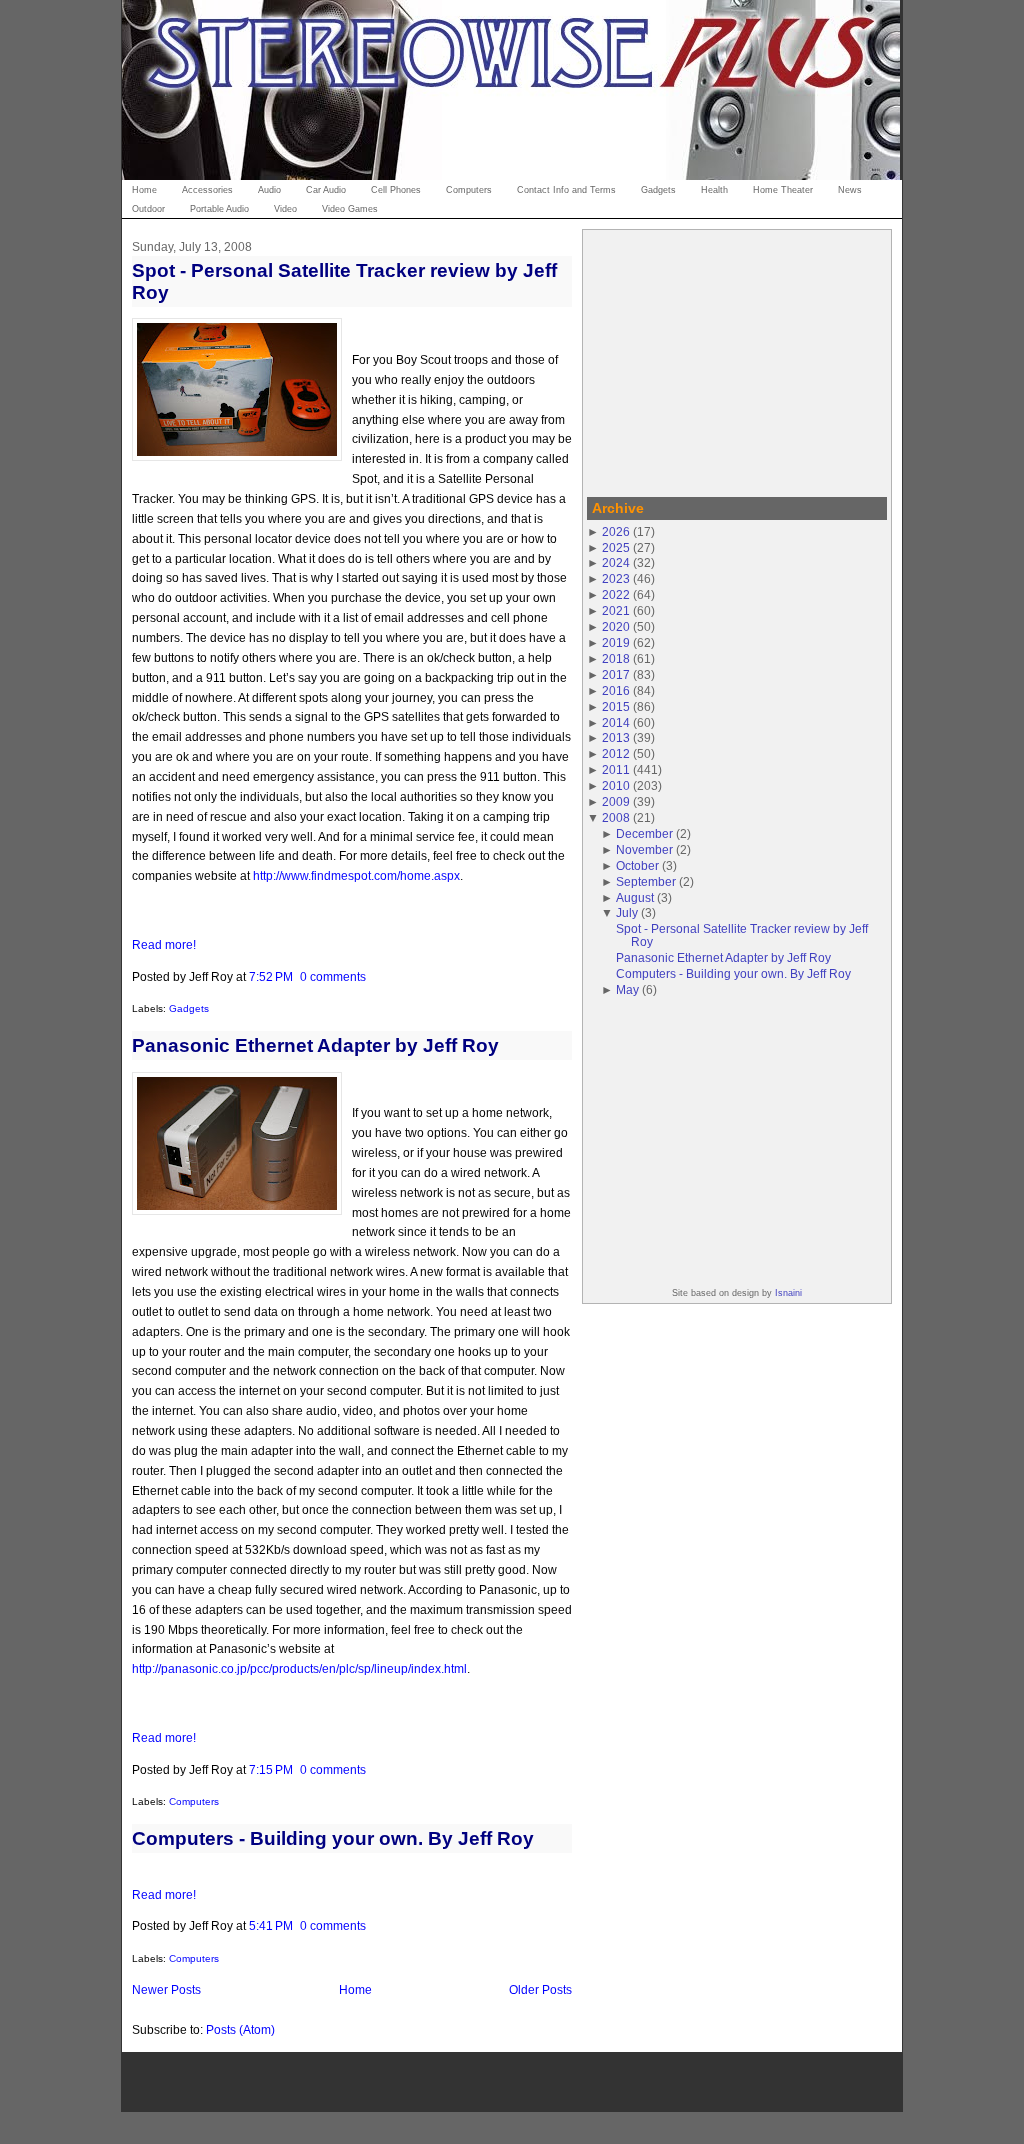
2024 (616, 562)
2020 (616, 626)
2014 (616, 722)
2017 (616, 674)
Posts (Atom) (240, 2029)
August (635, 897)
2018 (616, 658)
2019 (616, 642)
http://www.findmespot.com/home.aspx (356, 875)
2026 (616, 531)
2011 (616, 769)
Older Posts (540, 1989)
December (644, 833)
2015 (616, 706)
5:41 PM (271, 1925)
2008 (616, 817)
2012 (616, 753)
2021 (616, 610)
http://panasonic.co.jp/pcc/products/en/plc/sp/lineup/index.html (299, 1668)
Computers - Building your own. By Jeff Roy (333, 1838)
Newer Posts (166, 1989)
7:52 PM (271, 976)
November (644, 849)
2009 (616, 801)
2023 (616, 578)
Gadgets (189, 1008)
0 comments (333, 976)
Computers (194, 1801)
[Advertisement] (737, 360)
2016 (616, 690)
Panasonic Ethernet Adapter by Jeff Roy (315, 1045)
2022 (616, 594)
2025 (616, 547)
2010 (616, 785)
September (646, 881)
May (627, 989)
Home (355, 1989)
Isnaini (788, 1293)
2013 (616, 737)
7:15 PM (271, 1769)
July (627, 912)
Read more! (164, 944)
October (637, 865)
